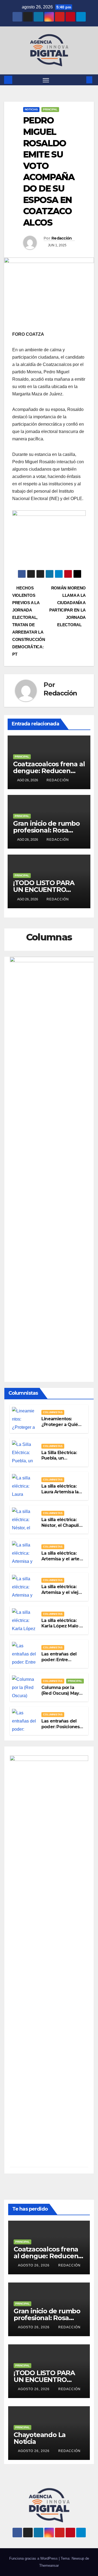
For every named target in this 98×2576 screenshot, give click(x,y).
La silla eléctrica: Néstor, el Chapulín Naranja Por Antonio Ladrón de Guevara (63, 1528)
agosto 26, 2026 (34, 2265)
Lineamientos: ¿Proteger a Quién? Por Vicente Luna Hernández (62, 1427)
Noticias (31, 109)
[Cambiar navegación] (46, 80)
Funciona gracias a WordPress (34, 2558)
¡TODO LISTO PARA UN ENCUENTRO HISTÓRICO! (44, 890)
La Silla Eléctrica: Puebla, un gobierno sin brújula (59, 1461)
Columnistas (53, 1412)
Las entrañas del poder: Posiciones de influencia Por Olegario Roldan (60, 1729)
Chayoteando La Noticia (40, 2438)
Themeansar (49, 2566)
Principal (50, 109)
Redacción (62, 238)
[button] (81, 80)
